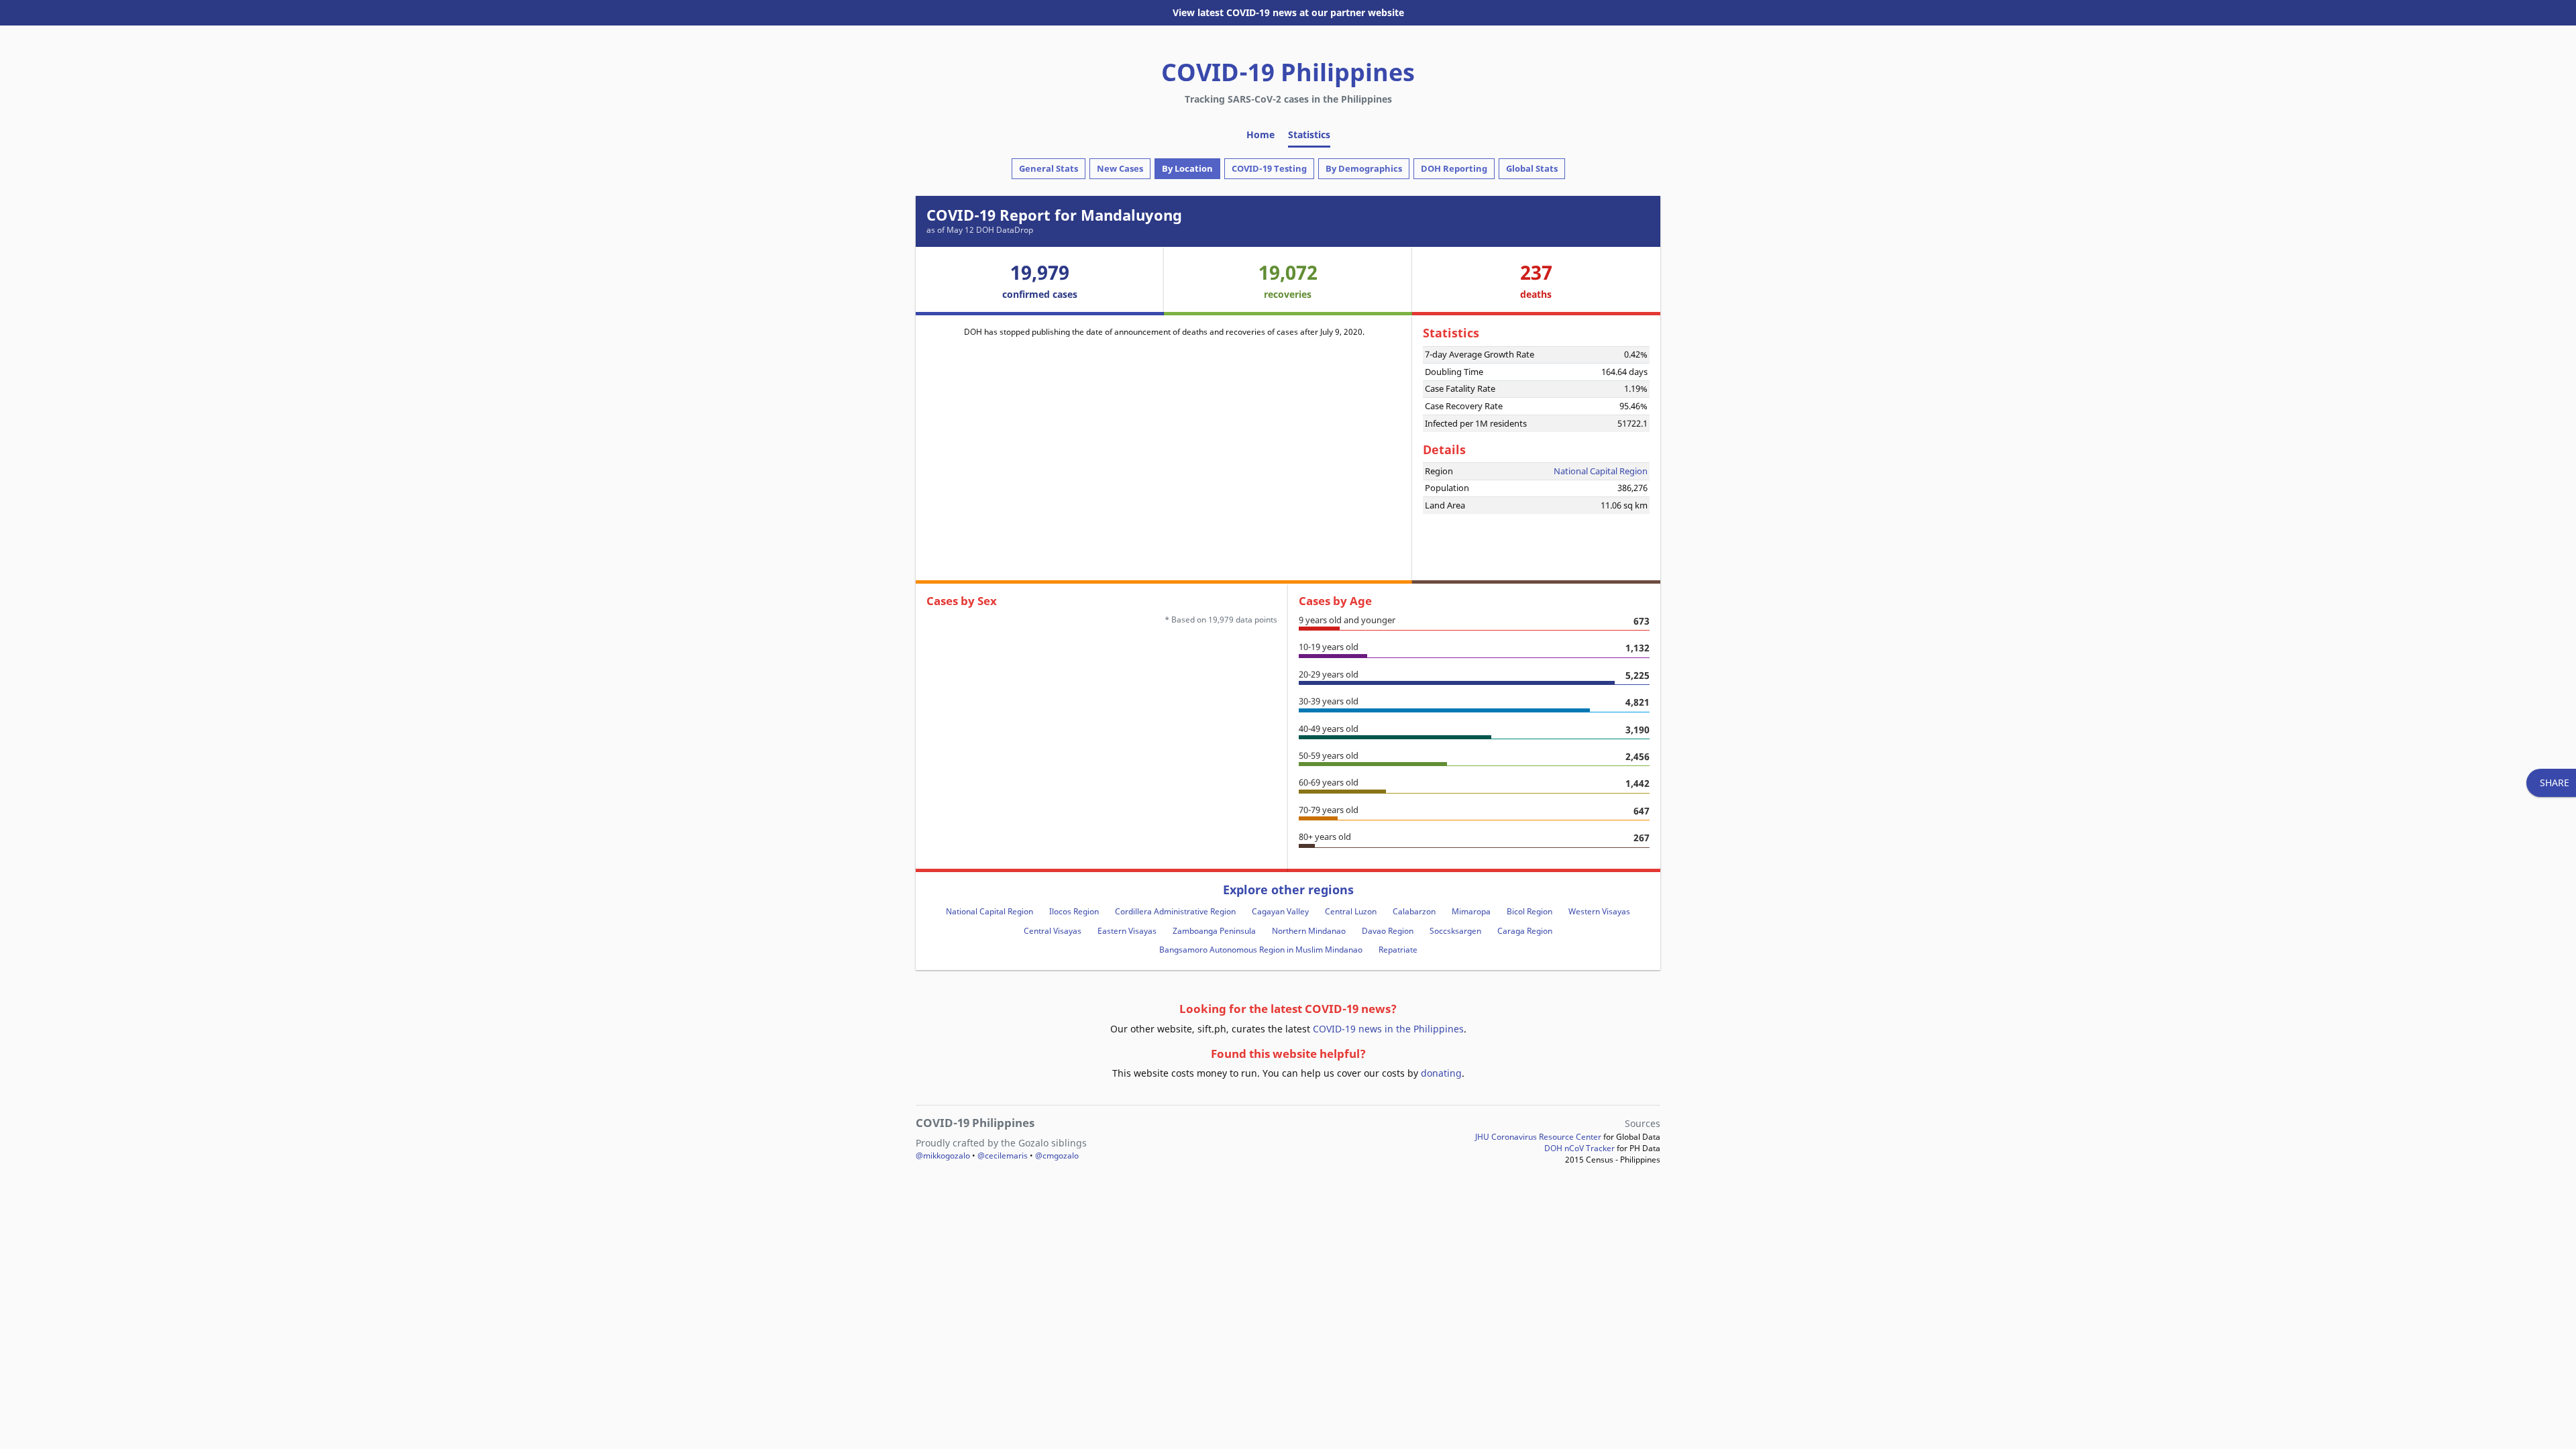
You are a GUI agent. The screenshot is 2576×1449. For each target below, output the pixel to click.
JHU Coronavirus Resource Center (1538, 1137)
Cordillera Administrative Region (1175, 911)
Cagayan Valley (1280, 911)
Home (1260, 135)
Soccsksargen (1455, 931)
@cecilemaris (1003, 1156)
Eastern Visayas (1127, 931)
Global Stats (1532, 168)
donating (1441, 1073)
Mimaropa (1471, 911)
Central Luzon (1351, 911)
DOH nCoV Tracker (1579, 1148)
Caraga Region (1525, 931)
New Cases (1120, 168)
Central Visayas (1053, 931)
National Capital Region (1601, 471)
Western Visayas (1599, 911)
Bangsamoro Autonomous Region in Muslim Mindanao (1261, 950)
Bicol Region (1529, 911)
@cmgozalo (1057, 1156)
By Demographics (1364, 168)
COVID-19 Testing (1269, 168)
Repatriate (1398, 950)
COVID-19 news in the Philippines (1388, 1029)
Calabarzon (1414, 911)
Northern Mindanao (1309, 931)
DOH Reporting (1454, 168)
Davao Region (1388, 931)
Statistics (1309, 135)
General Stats (1049, 168)
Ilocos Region (1074, 911)
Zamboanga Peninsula (1214, 931)
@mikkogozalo (943, 1156)
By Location (1187, 168)
